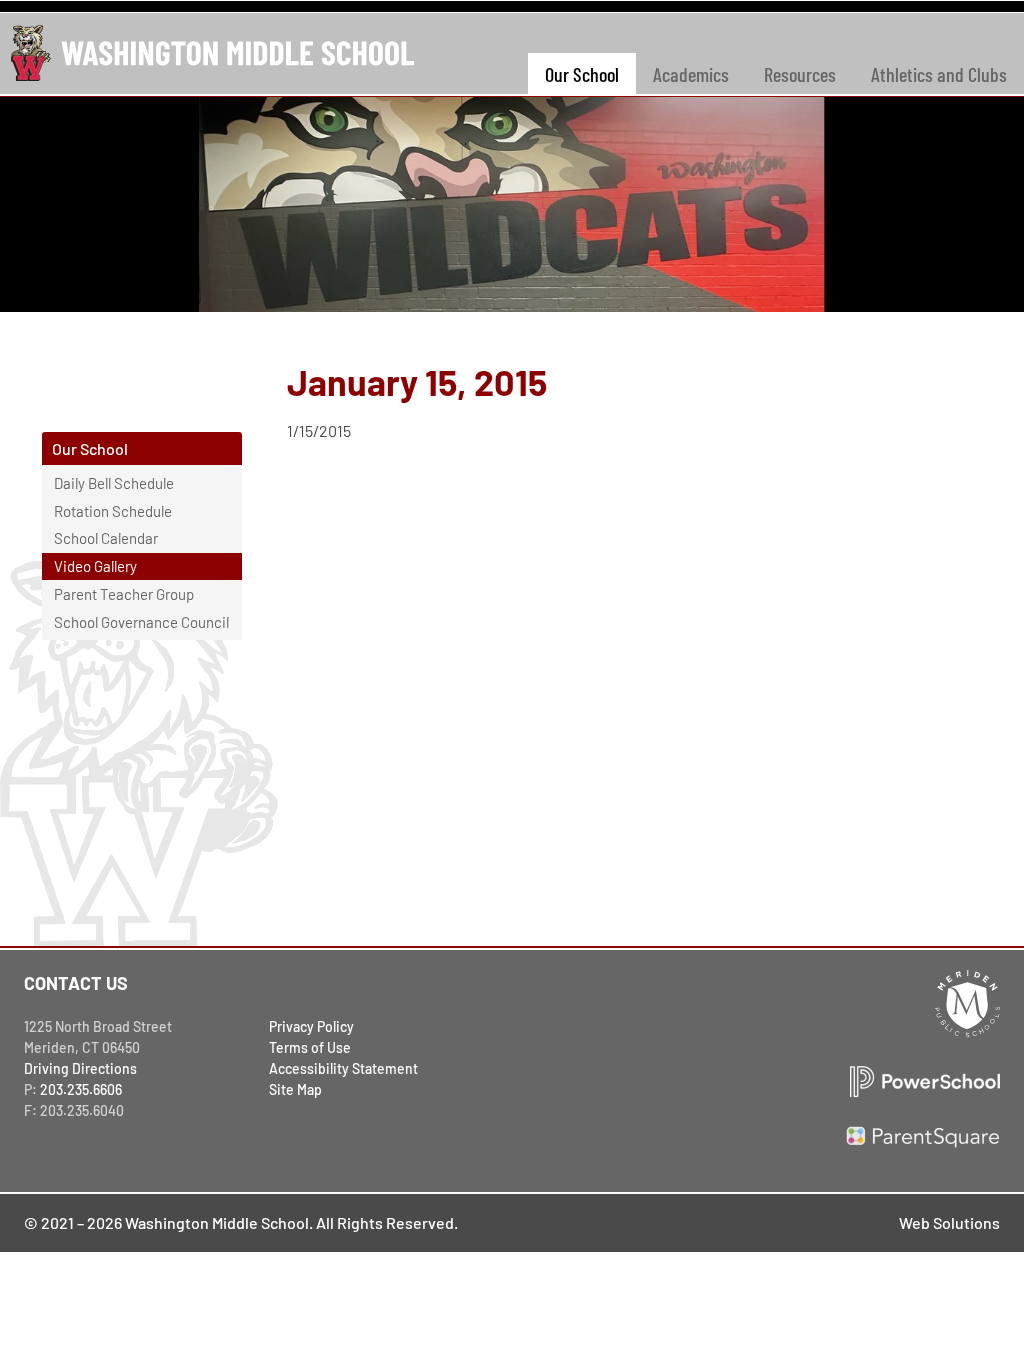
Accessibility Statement (343, 1068)
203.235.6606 (81, 1089)
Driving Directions (80, 1068)
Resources (800, 74)
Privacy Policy (311, 1026)
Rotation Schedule (113, 511)
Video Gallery (95, 566)
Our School (582, 74)
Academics (691, 74)
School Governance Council (141, 622)
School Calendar (106, 538)
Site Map (295, 1089)
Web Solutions (949, 1222)
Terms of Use (310, 1047)
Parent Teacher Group (124, 594)
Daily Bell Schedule (114, 483)
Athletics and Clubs (939, 74)
